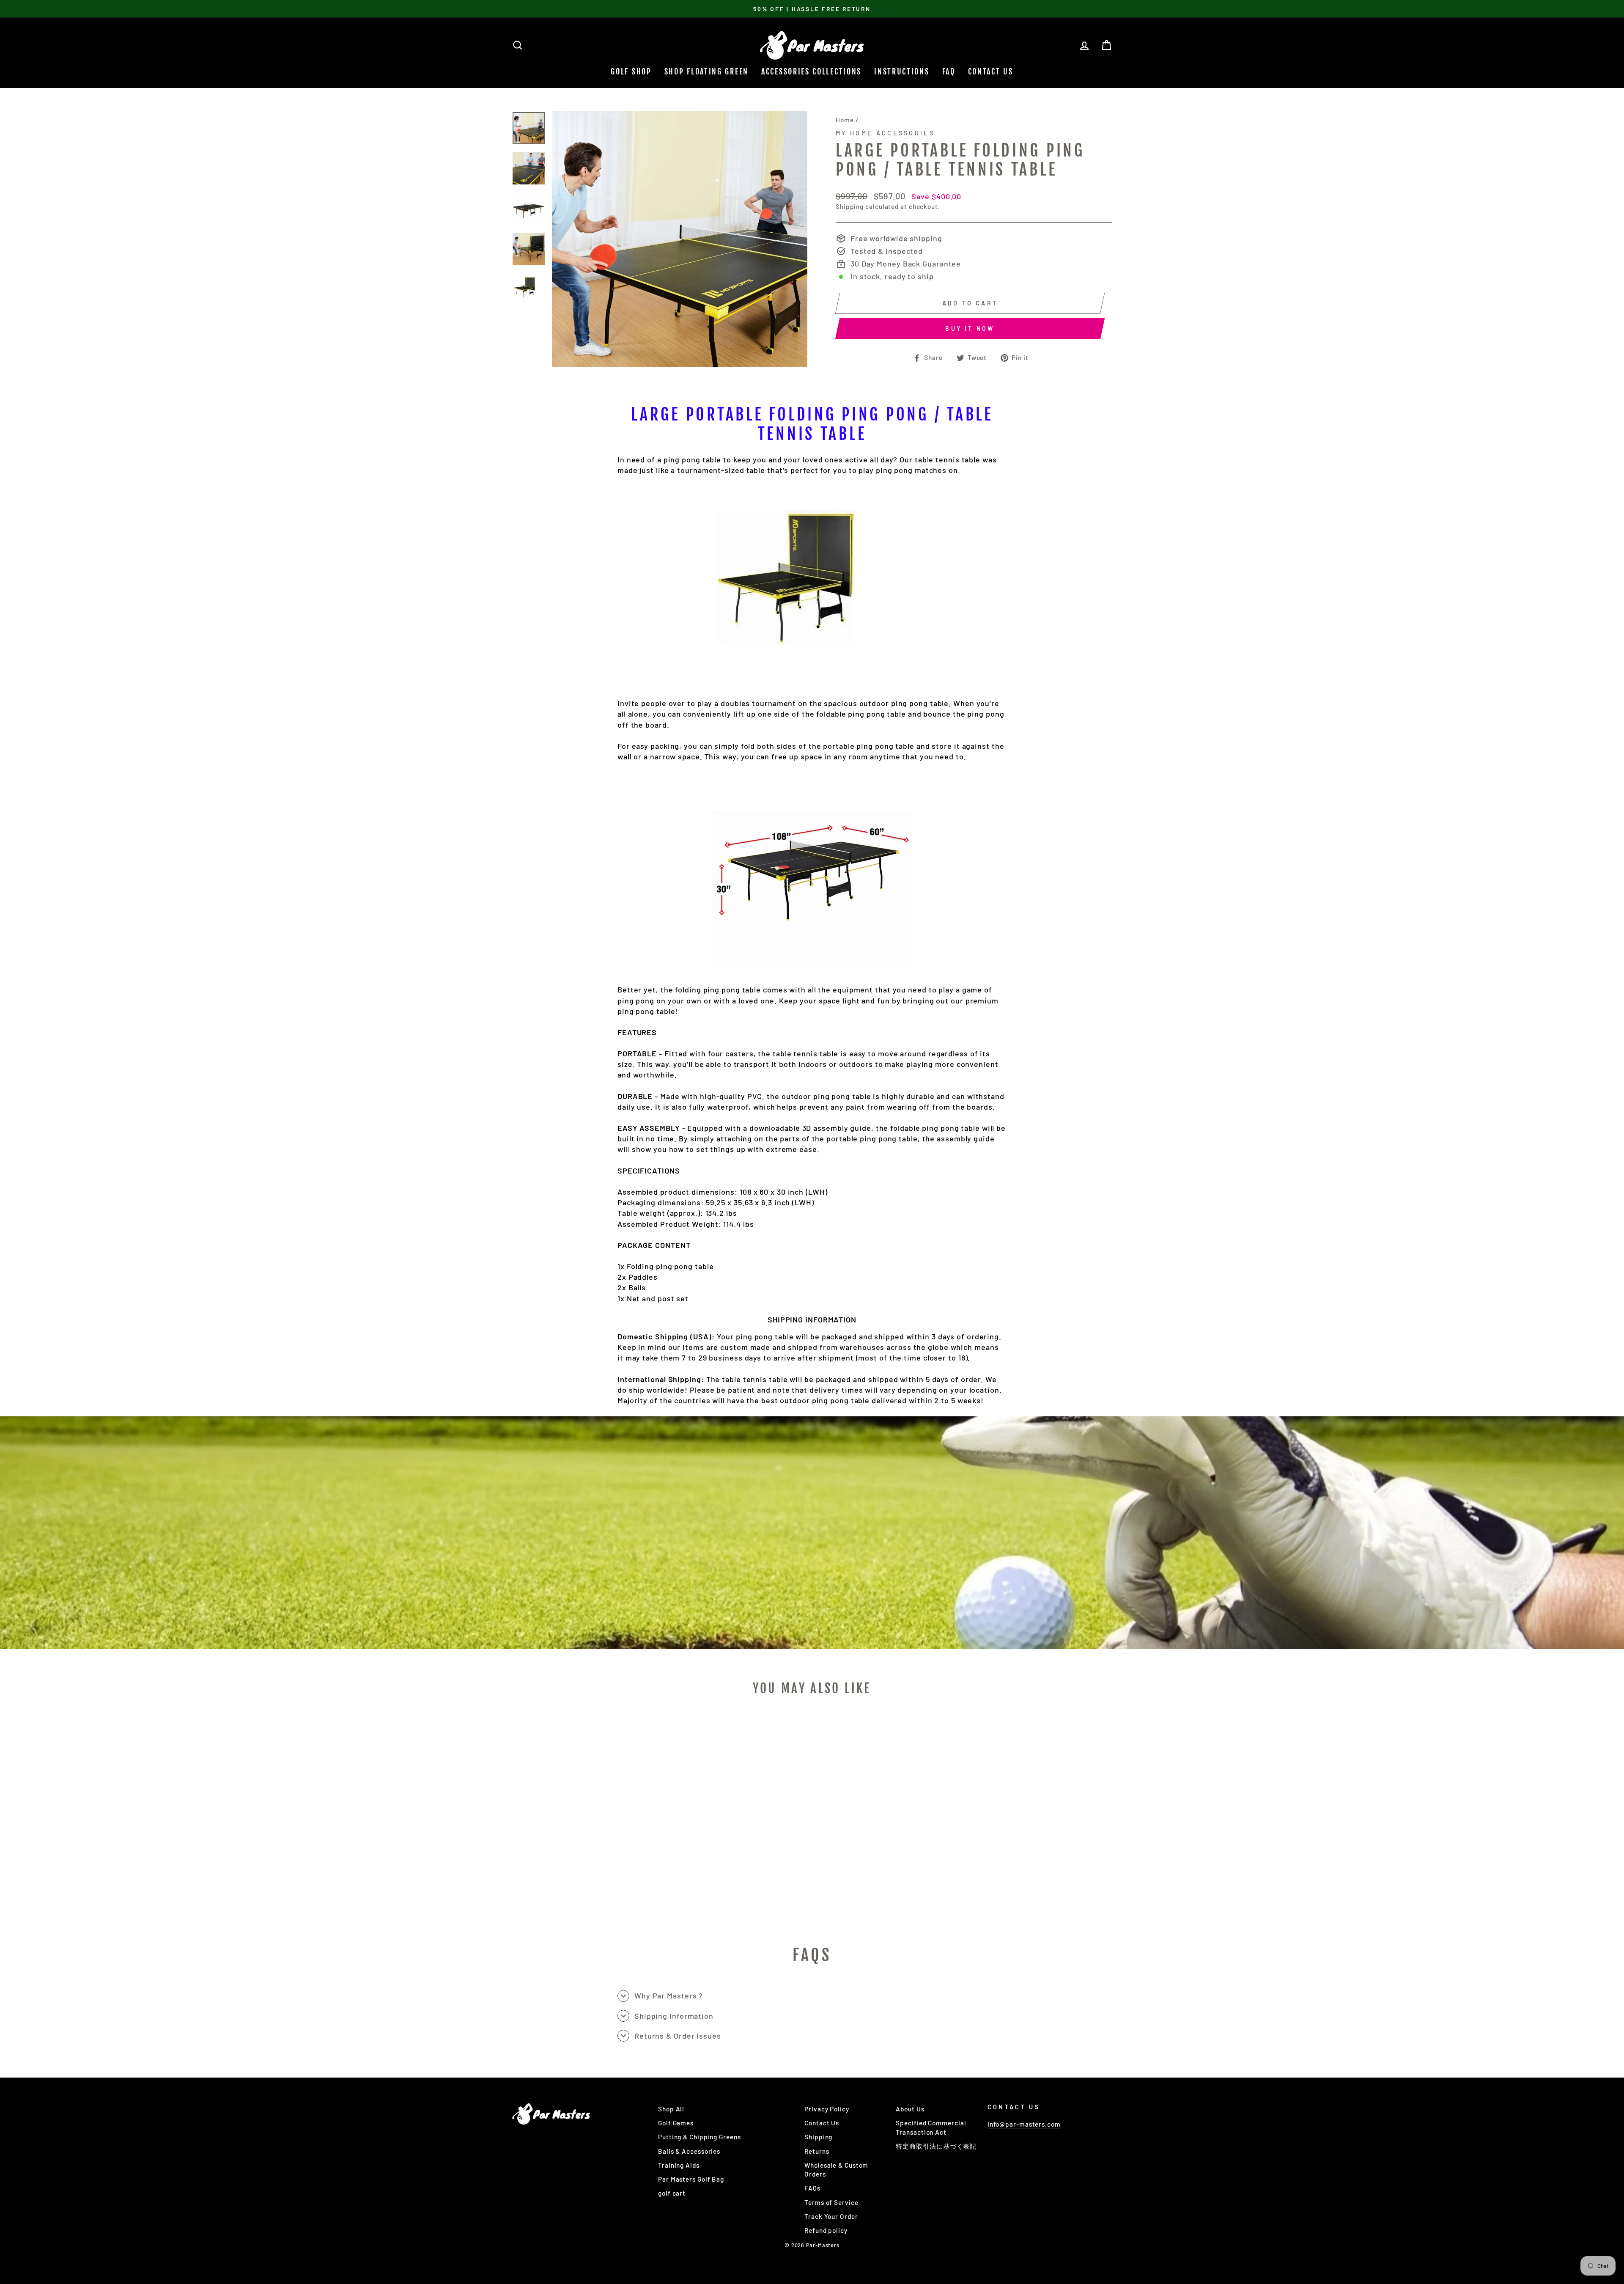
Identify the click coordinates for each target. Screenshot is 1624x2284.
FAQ (949, 71)
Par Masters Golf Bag (691, 2179)
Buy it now (970, 328)
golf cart (672, 2193)
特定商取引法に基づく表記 (936, 2146)
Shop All (671, 2109)
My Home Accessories (885, 133)
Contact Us (991, 71)
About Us (910, 2109)
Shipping (850, 206)
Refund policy (826, 2230)
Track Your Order (831, 2216)
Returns (817, 2151)
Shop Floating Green (706, 71)
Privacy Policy (827, 2109)
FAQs (812, 2188)
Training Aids (679, 2165)
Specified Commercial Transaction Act (931, 2127)
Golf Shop (631, 71)
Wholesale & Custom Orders (836, 2170)
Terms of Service (831, 2202)
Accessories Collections (811, 71)
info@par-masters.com (1024, 2124)
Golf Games (676, 2123)
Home (845, 120)
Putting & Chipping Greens (700, 2137)
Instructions (902, 71)
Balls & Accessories (689, 2151)
